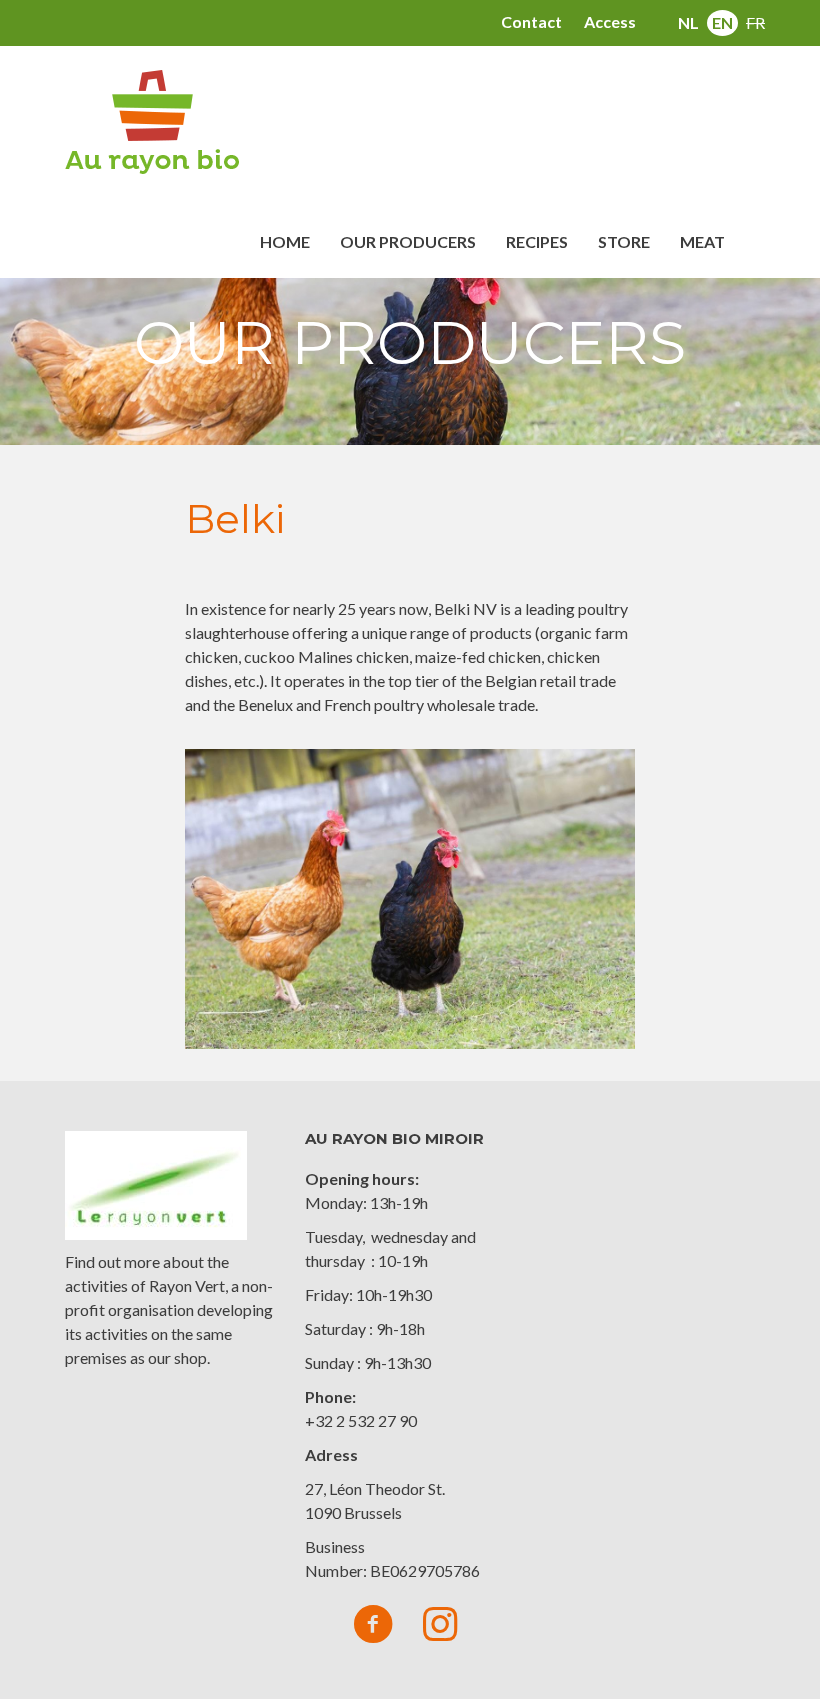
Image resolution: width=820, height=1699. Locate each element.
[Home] (159, 122)
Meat (702, 241)
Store (624, 241)
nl (688, 22)
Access (610, 21)
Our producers (408, 241)
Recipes (537, 241)
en (722, 22)
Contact (531, 21)
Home (285, 241)
